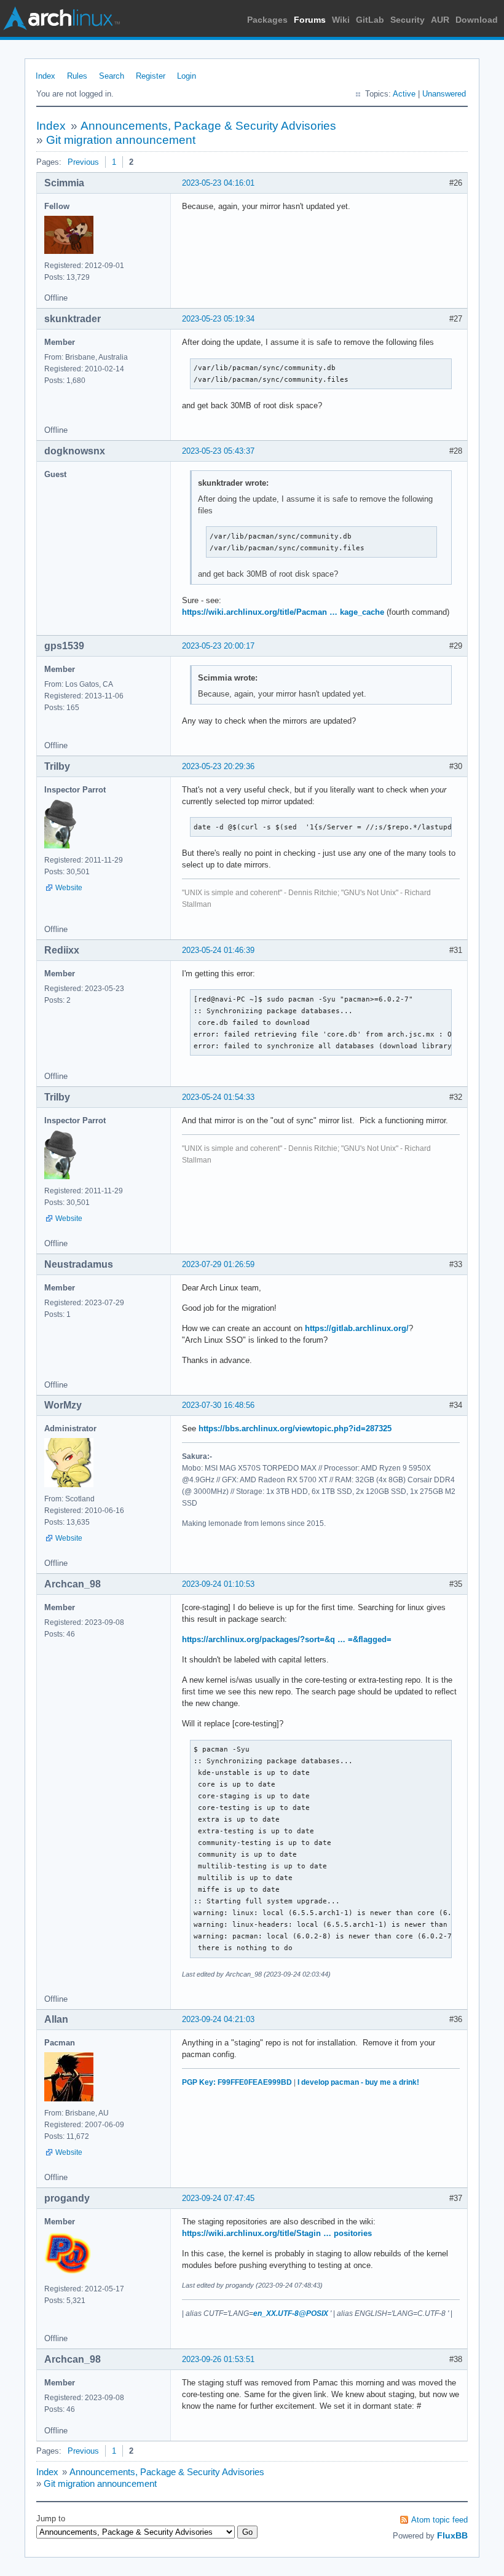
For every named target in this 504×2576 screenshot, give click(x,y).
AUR (440, 20)
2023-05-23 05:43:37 (218, 451)
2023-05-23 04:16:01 (218, 183)
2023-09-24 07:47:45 (218, 2198)
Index (45, 76)
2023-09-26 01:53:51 (218, 2359)
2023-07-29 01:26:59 (218, 1264)
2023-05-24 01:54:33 (218, 1097)
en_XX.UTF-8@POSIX (291, 2313)
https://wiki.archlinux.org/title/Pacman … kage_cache (283, 612)
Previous (83, 162)
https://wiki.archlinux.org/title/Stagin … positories (277, 2233)
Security (408, 20)
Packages (267, 20)
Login (187, 76)
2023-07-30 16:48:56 (218, 1405)
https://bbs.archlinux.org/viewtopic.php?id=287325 (295, 1428)
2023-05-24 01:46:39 (218, 950)
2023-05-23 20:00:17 (218, 646)
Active (404, 94)
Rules (77, 76)
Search (112, 76)
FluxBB (452, 2535)
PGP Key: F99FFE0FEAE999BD (237, 2082)
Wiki (341, 20)
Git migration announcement (121, 140)
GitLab (370, 20)
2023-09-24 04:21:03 (218, 2019)
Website (69, 888)
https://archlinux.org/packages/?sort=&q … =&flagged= (287, 1639)
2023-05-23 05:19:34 (218, 319)
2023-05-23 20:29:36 (218, 766)
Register (151, 76)
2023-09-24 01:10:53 (218, 1584)
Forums (310, 20)
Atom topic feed (439, 2520)
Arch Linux (61, 18)
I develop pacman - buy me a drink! (358, 2082)
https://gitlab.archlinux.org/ (357, 1328)
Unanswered (444, 94)
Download (477, 20)
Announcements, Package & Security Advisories (208, 126)
